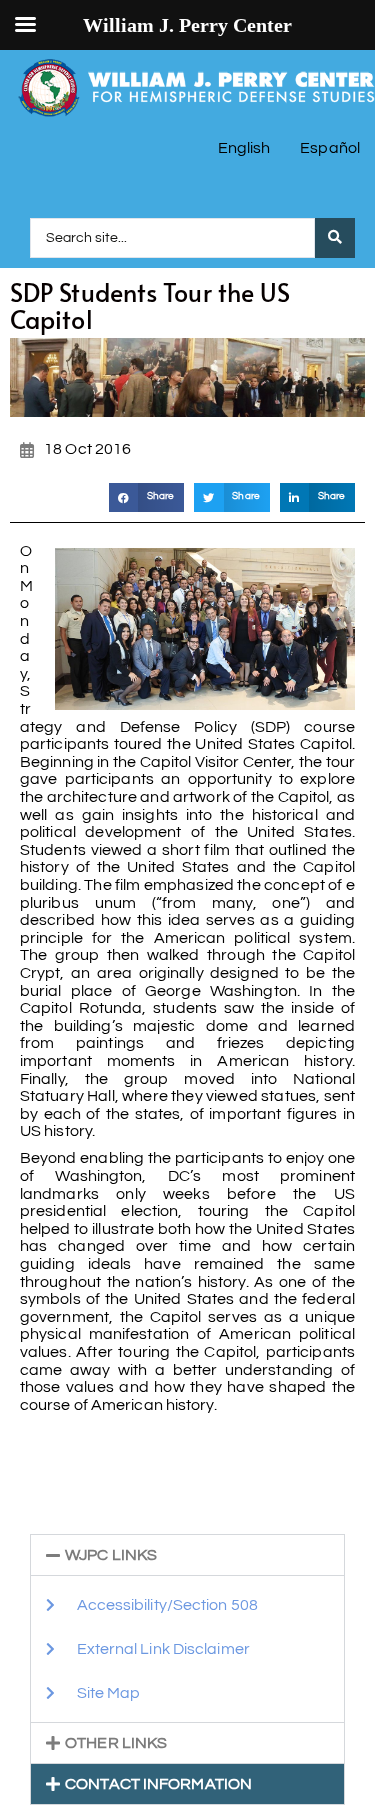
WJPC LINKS (111, 1555)
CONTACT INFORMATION (158, 1784)
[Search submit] (335, 238)
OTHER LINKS (116, 1743)
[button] (146, 497)
